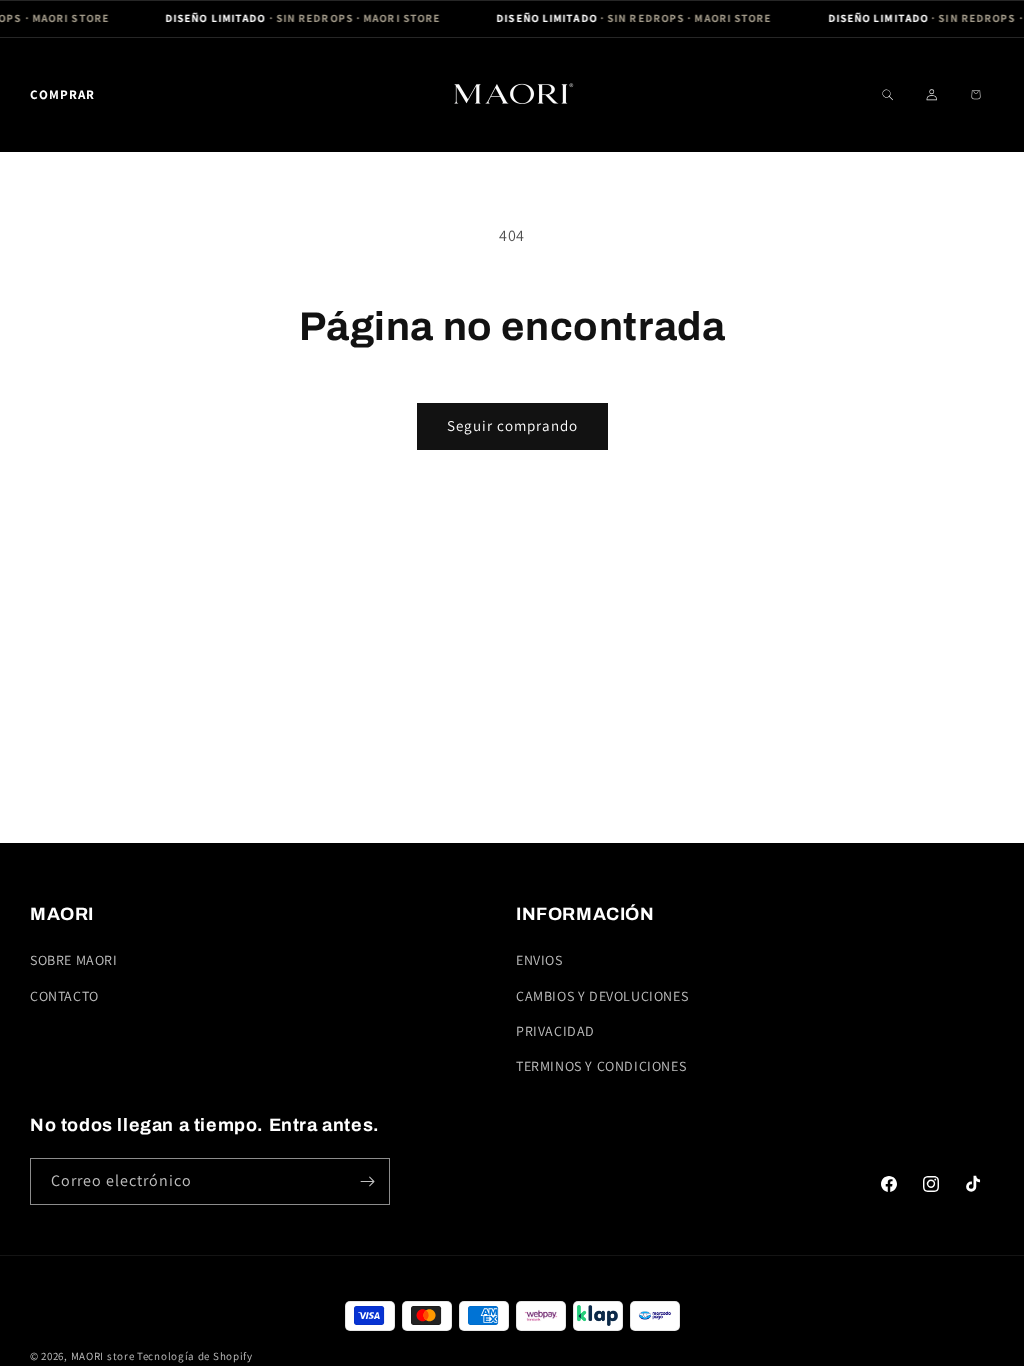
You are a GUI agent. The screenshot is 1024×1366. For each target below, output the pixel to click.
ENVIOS (539, 960)
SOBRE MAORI (74, 960)
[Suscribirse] (367, 1181)
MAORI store (103, 1356)
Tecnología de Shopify (195, 1356)
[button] (62, 94)
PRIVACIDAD (555, 1031)
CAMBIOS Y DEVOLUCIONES (602, 996)
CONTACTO (64, 996)
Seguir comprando (512, 425)
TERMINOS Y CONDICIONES (601, 1066)
